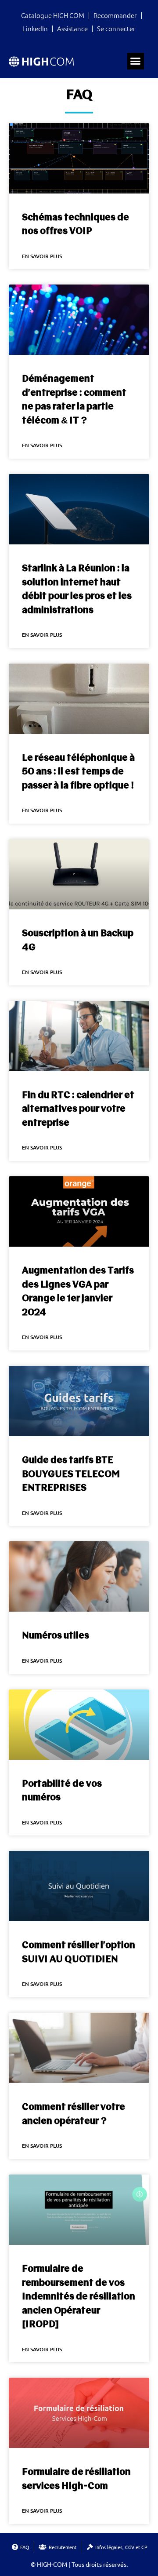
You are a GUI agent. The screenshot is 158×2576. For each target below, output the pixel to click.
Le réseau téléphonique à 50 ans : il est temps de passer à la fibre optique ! (78, 772)
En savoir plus (42, 256)
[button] (136, 61)
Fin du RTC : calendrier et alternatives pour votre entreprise (78, 1109)
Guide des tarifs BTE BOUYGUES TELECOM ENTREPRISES (71, 1474)
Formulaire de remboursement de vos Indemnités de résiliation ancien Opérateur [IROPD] (79, 2297)
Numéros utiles (56, 1636)
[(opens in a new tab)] (79, 1401)
